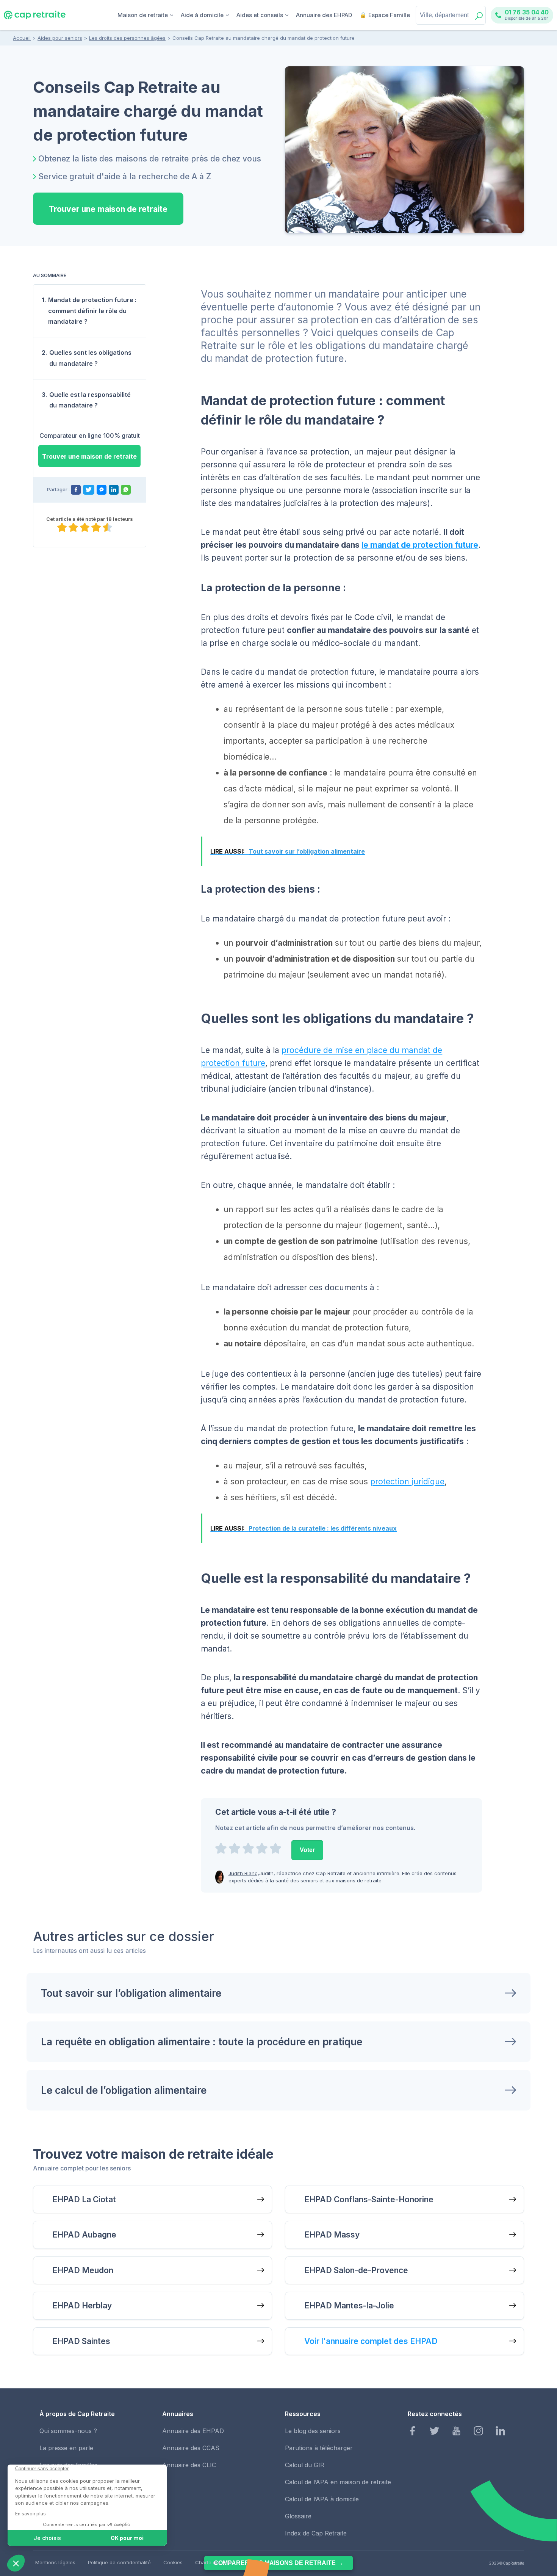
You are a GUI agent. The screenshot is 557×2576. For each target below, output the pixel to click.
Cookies (173, 2562)
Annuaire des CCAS (191, 2448)
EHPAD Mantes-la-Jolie (349, 2306)
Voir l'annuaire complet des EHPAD (371, 2341)
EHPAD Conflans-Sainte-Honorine (369, 2199)
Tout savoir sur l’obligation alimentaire (131, 1993)
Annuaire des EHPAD (324, 15)
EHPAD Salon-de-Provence (356, 2270)
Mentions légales (55, 2562)
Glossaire (298, 2516)
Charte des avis (214, 2562)
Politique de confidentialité (119, 2562)
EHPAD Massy (332, 2235)
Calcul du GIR (305, 2465)
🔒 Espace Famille (385, 15)
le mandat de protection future (420, 545)
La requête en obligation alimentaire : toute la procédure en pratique (202, 2042)
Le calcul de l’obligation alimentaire (124, 2090)
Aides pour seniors (60, 38)
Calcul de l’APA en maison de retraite (338, 2482)
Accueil (22, 38)
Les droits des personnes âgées (127, 38)
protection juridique (407, 1482)
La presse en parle (66, 2448)
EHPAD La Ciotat (84, 2199)
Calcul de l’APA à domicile (322, 2499)
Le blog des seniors (313, 2431)
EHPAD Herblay (82, 2306)
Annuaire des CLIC (189, 2465)
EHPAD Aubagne (84, 2235)
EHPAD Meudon (83, 2270)
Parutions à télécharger (319, 2448)
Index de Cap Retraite (316, 2533)
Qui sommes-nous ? (68, 2431)
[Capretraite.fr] (35, 18)
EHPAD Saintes (81, 2341)
